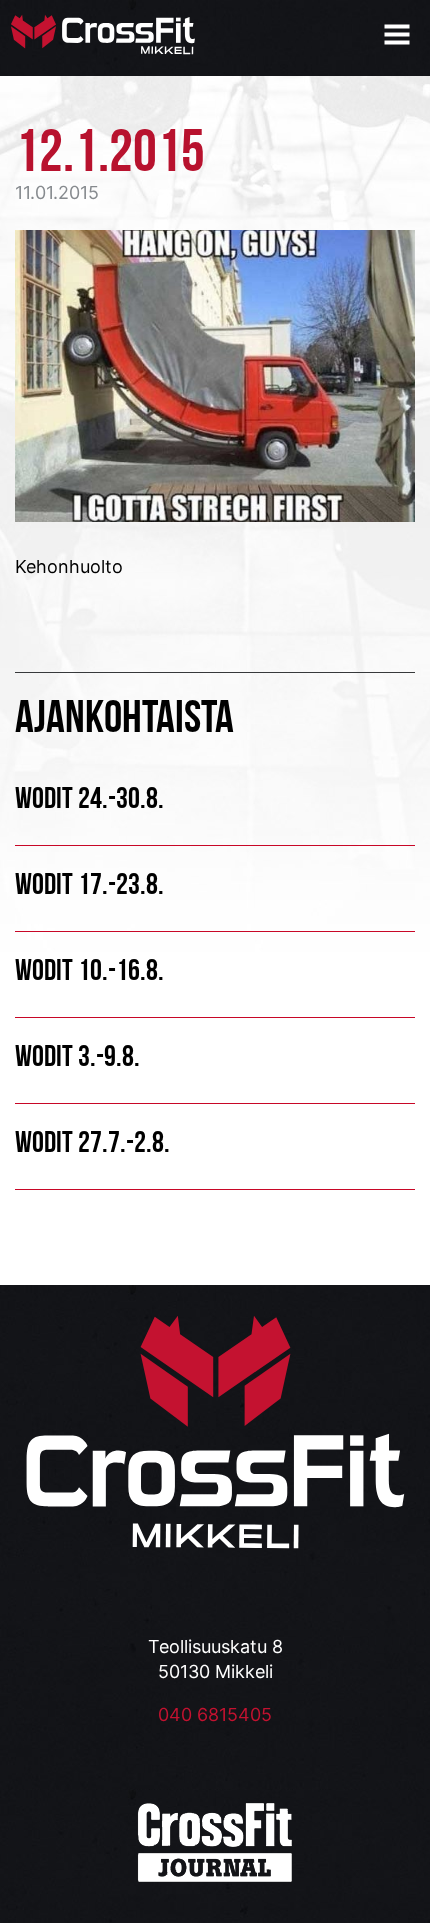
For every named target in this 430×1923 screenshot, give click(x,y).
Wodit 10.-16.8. (89, 969)
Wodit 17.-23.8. (89, 883)
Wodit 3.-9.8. (77, 1055)
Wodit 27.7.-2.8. (92, 1141)
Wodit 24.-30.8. (89, 797)
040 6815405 (215, 1714)
